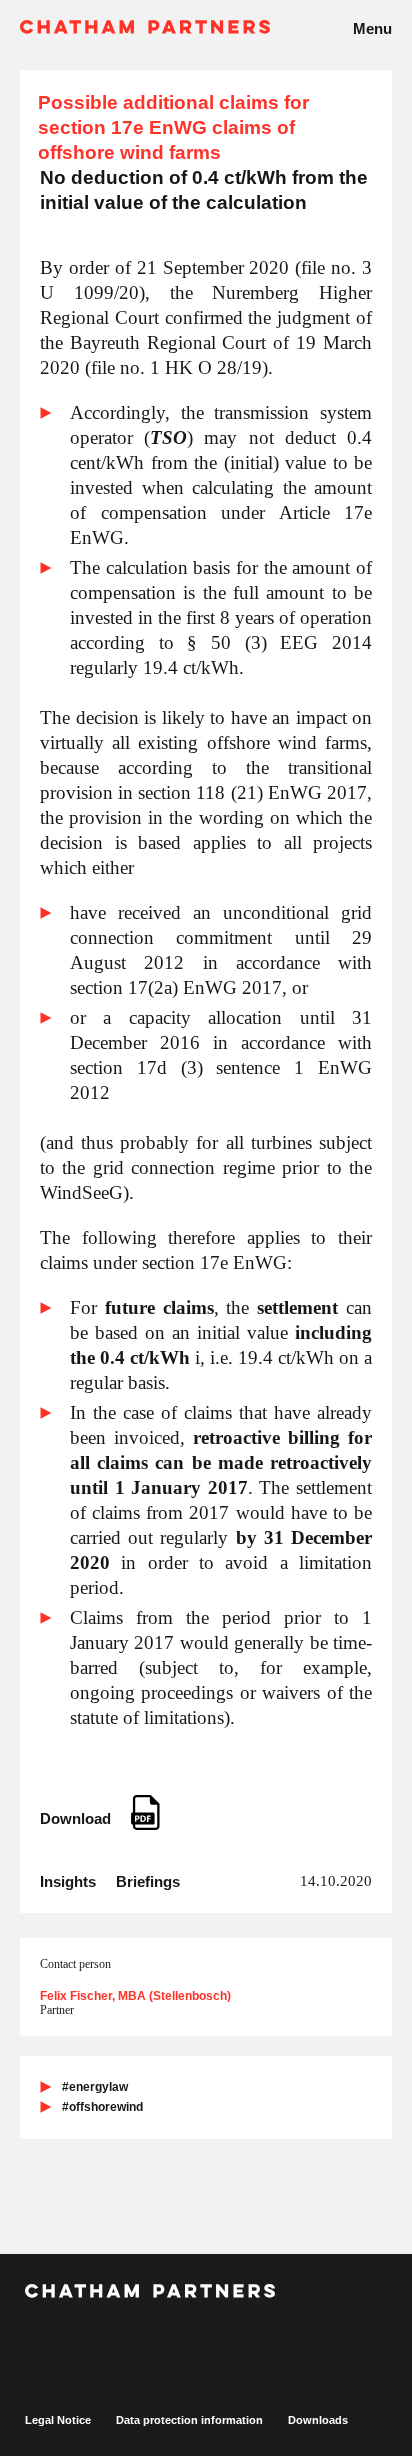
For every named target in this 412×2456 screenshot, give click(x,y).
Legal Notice (58, 2420)
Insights (68, 1881)
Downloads (318, 2420)
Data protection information (189, 2420)
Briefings (148, 1881)
